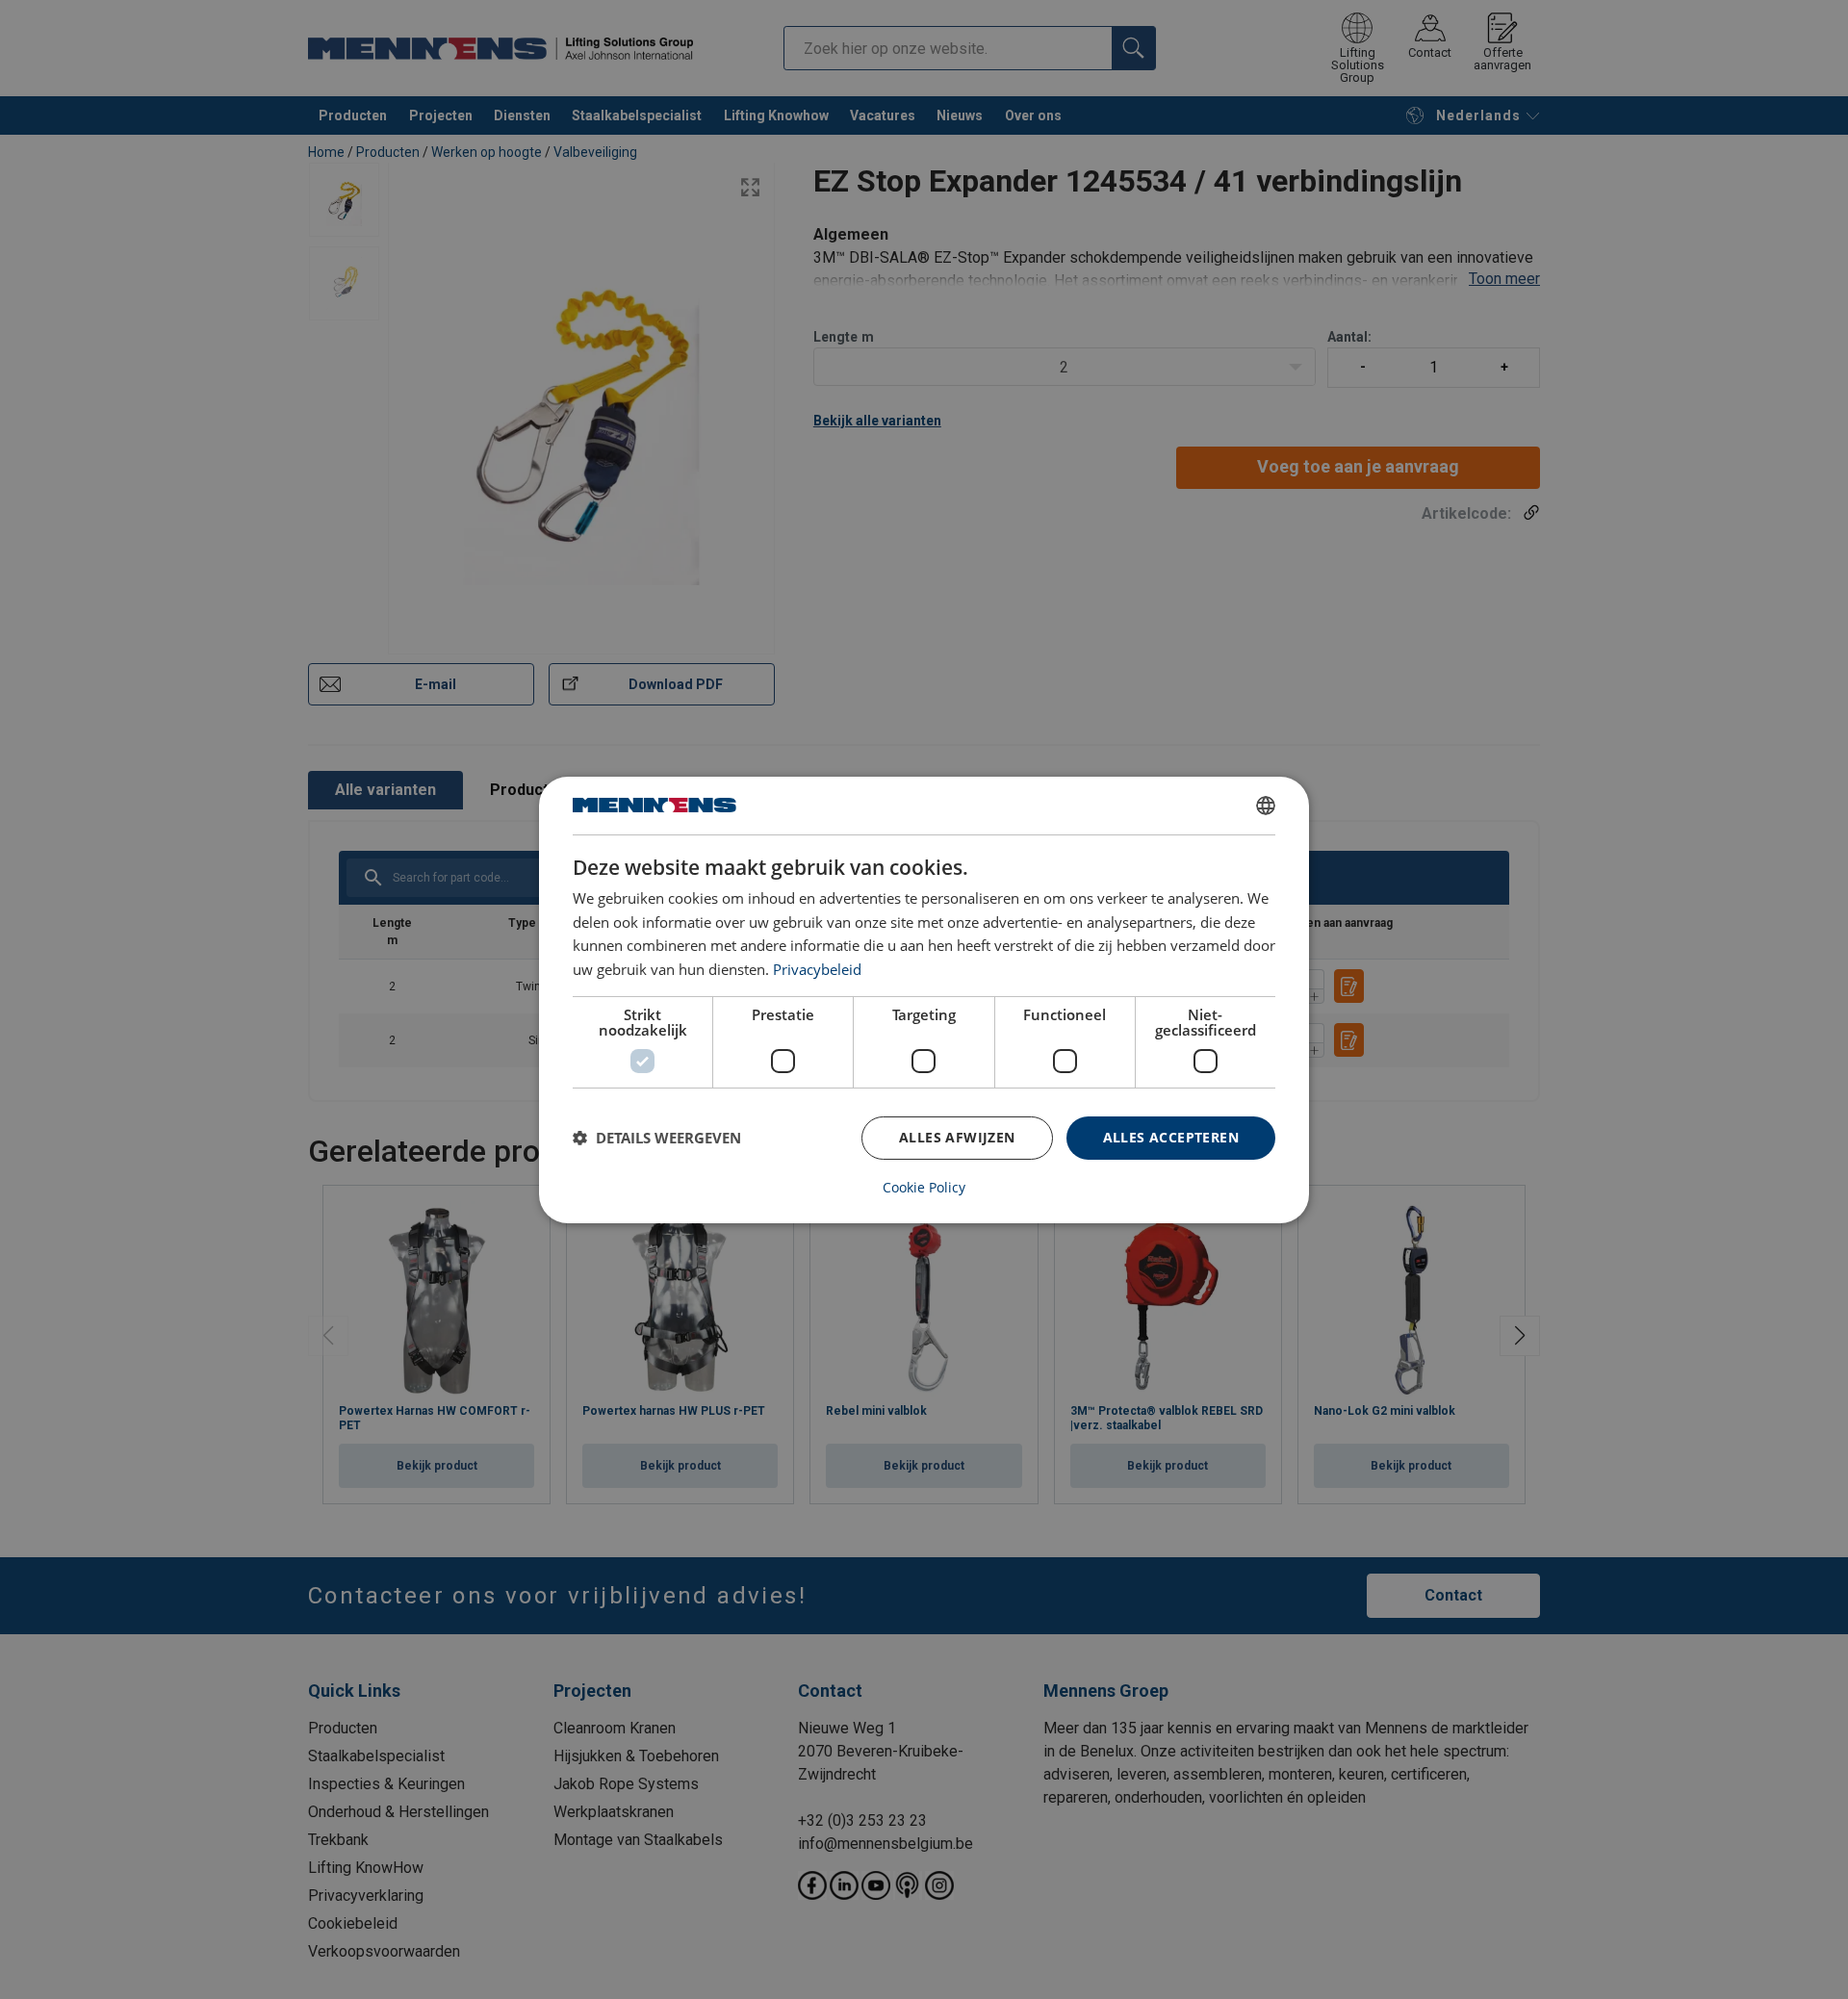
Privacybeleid (817, 969)
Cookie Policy (924, 1188)
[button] (657, 1138)
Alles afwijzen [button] (957, 1137)
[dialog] (924, 999)
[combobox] (1266, 805)
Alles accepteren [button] (1171, 1137)
